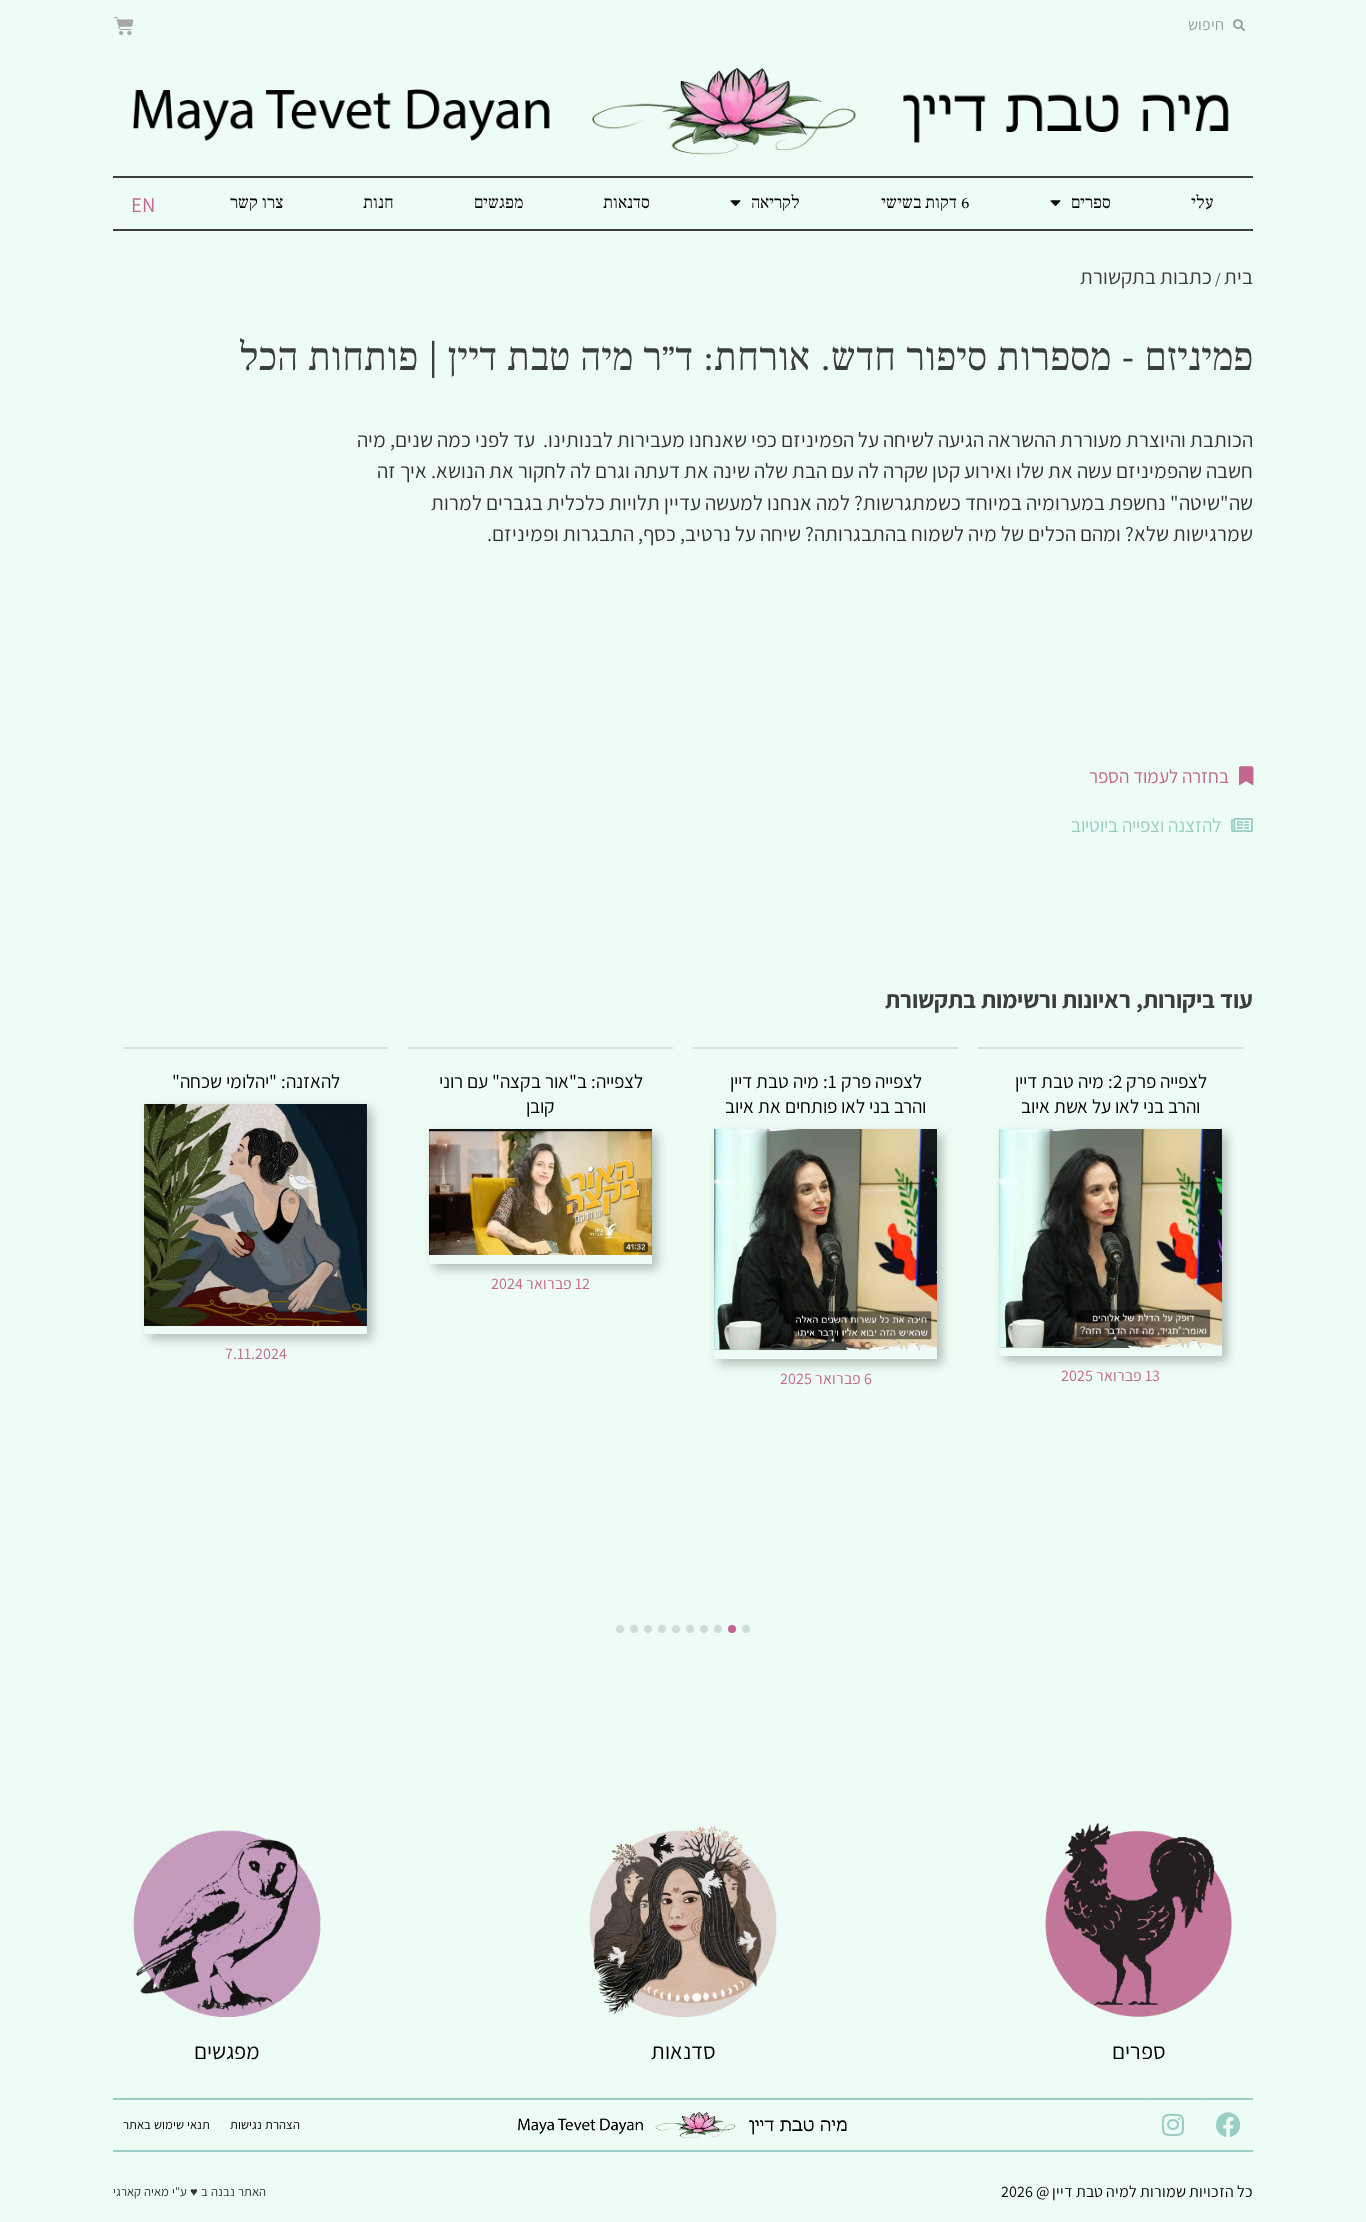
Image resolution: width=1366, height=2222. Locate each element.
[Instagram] (1173, 2125)
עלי (1202, 202)
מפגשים (498, 202)
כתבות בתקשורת (1146, 276)
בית (1238, 276)
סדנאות (626, 202)
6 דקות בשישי (925, 202)
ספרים (1091, 202)
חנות (378, 202)
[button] (746, 1629)
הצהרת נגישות (265, 2124)
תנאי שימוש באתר (166, 2124)
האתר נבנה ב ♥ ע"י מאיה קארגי (189, 2191)
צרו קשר (256, 202)
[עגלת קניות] (124, 26)
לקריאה (775, 202)
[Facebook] (1228, 2125)
